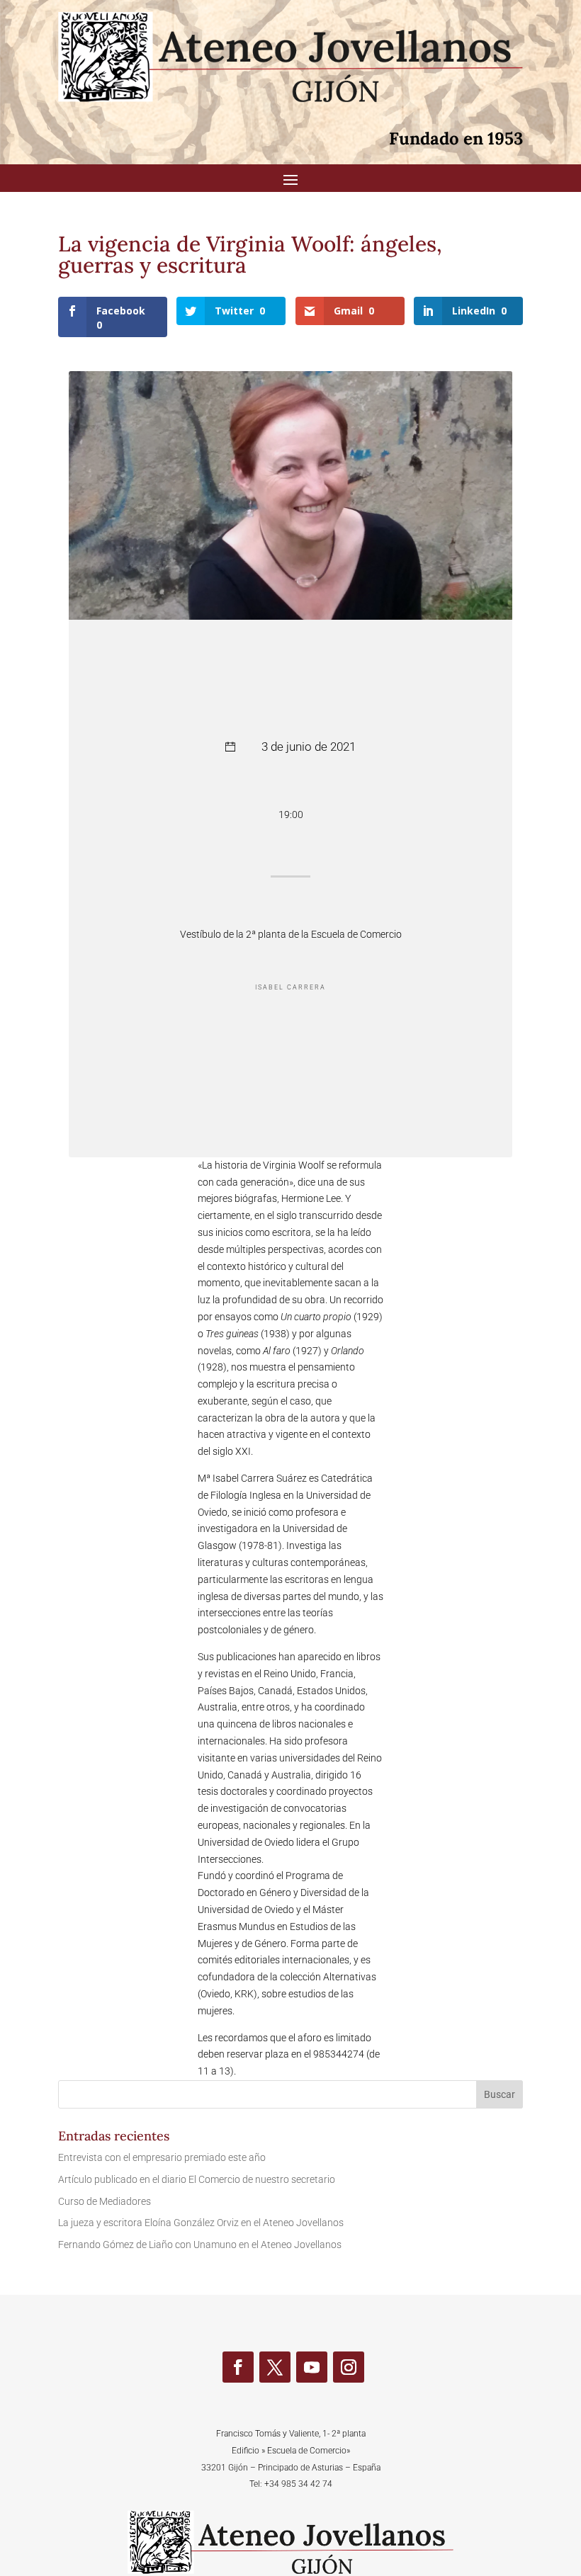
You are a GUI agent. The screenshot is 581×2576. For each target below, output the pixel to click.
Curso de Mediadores (105, 2201)
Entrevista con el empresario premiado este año (162, 2157)
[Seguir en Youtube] (312, 2367)
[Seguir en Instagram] (349, 2367)
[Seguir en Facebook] (238, 2367)
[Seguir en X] (275, 2367)
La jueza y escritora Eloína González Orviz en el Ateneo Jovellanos (201, 2223)
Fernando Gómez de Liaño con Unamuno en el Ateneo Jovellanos (200, 2245)
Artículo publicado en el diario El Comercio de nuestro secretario (197, 2179)
